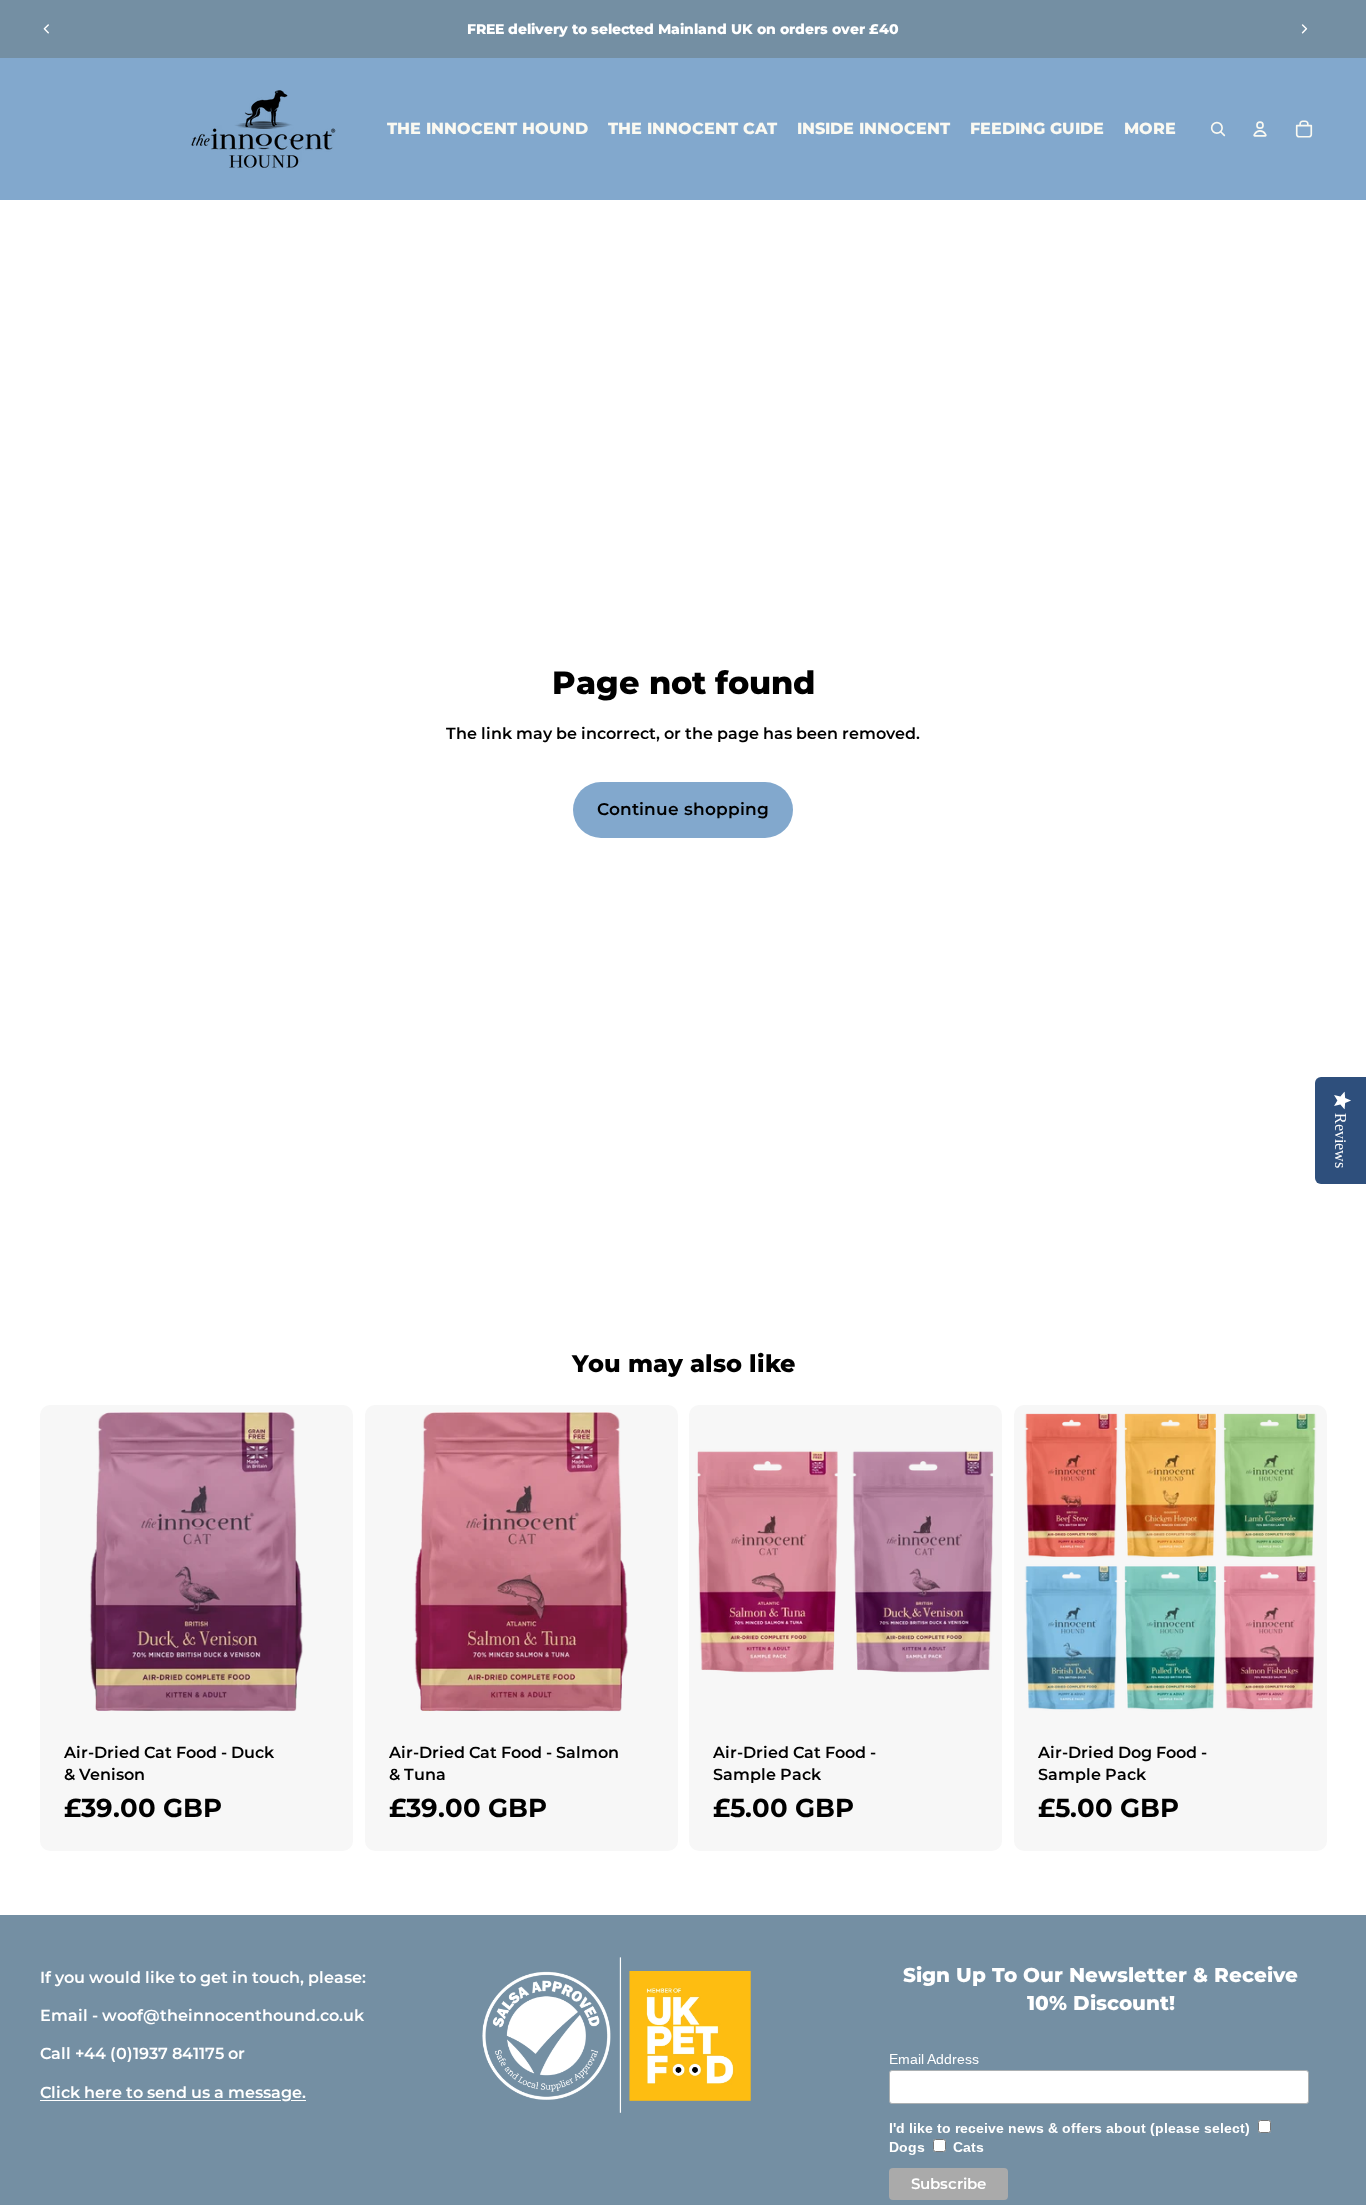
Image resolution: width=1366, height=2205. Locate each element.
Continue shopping (683, 809)
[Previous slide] (47, 29)
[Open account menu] (1260, 129)
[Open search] (1218, 129)
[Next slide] (1304, 29)
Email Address (934, 2059)
